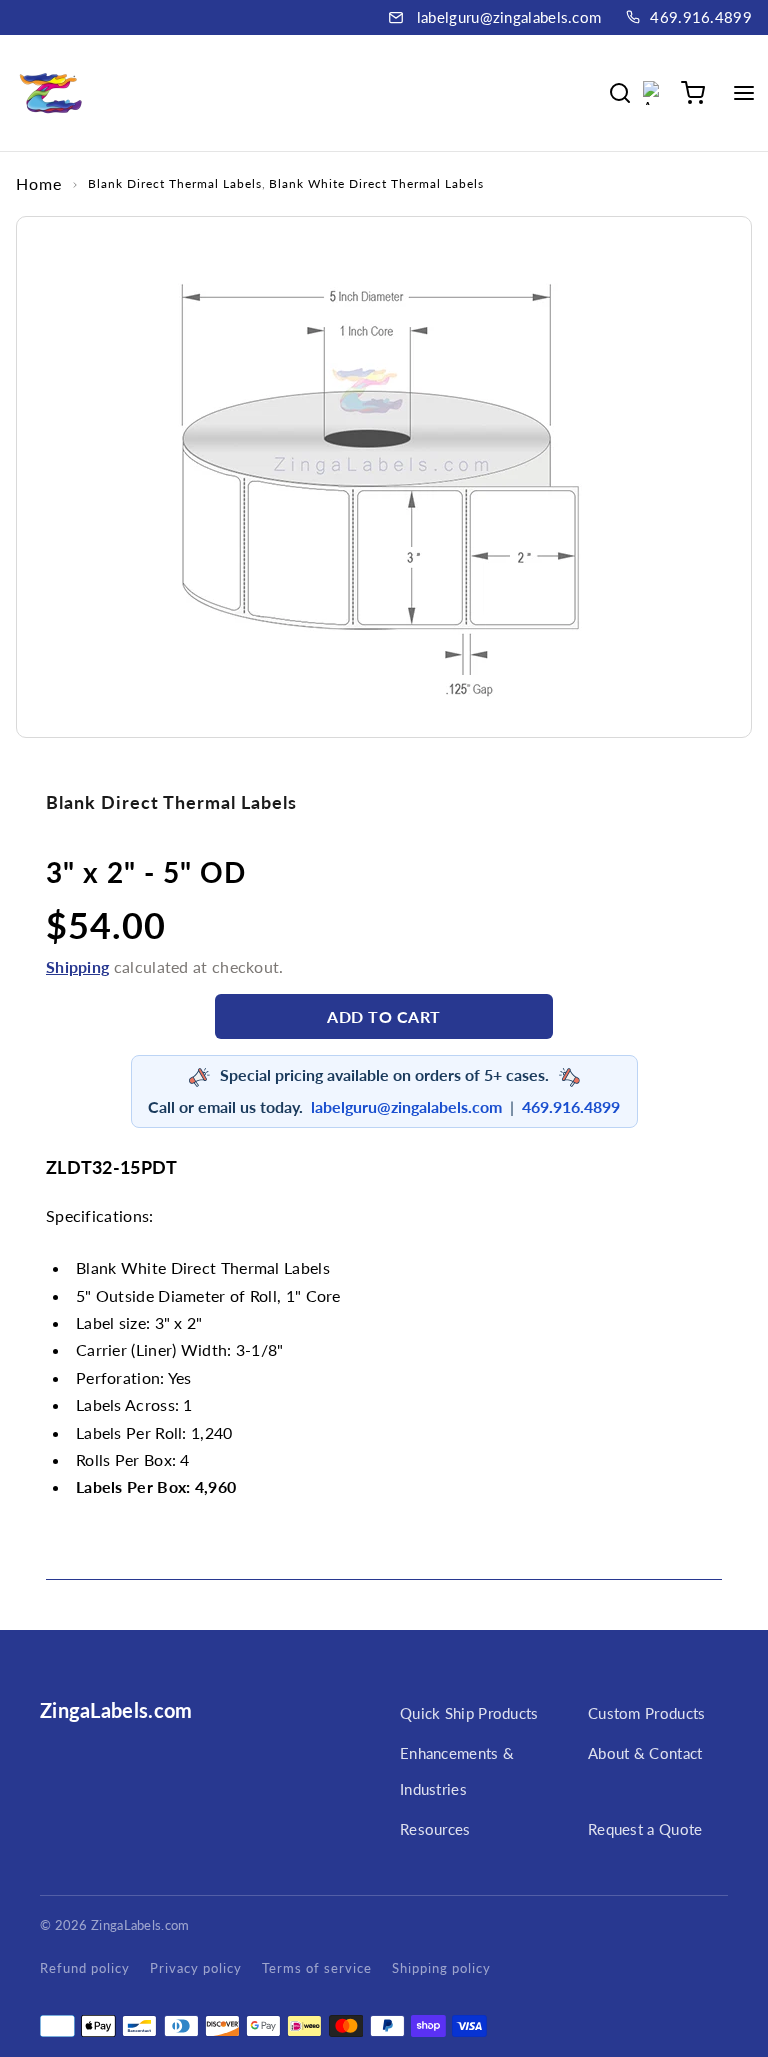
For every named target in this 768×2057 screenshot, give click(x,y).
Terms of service (317, 1968)
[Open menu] (744, 93)
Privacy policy (196, 1968)
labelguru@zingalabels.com (509, 17)
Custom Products (647, 1713)
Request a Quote (645, 1829)
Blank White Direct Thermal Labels (376, 183)
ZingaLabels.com (116, 1710)
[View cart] (693, 93)
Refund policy (85, 1968)
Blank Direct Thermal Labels (175, 183)
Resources (435, 1829)
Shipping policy (441, 1968)
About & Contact (645, 1753)
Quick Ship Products (469, 1713)
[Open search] (620, 93)
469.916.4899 (701, 17)
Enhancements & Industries (457, 1771)
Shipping (77, 966)
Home (39, 183)
